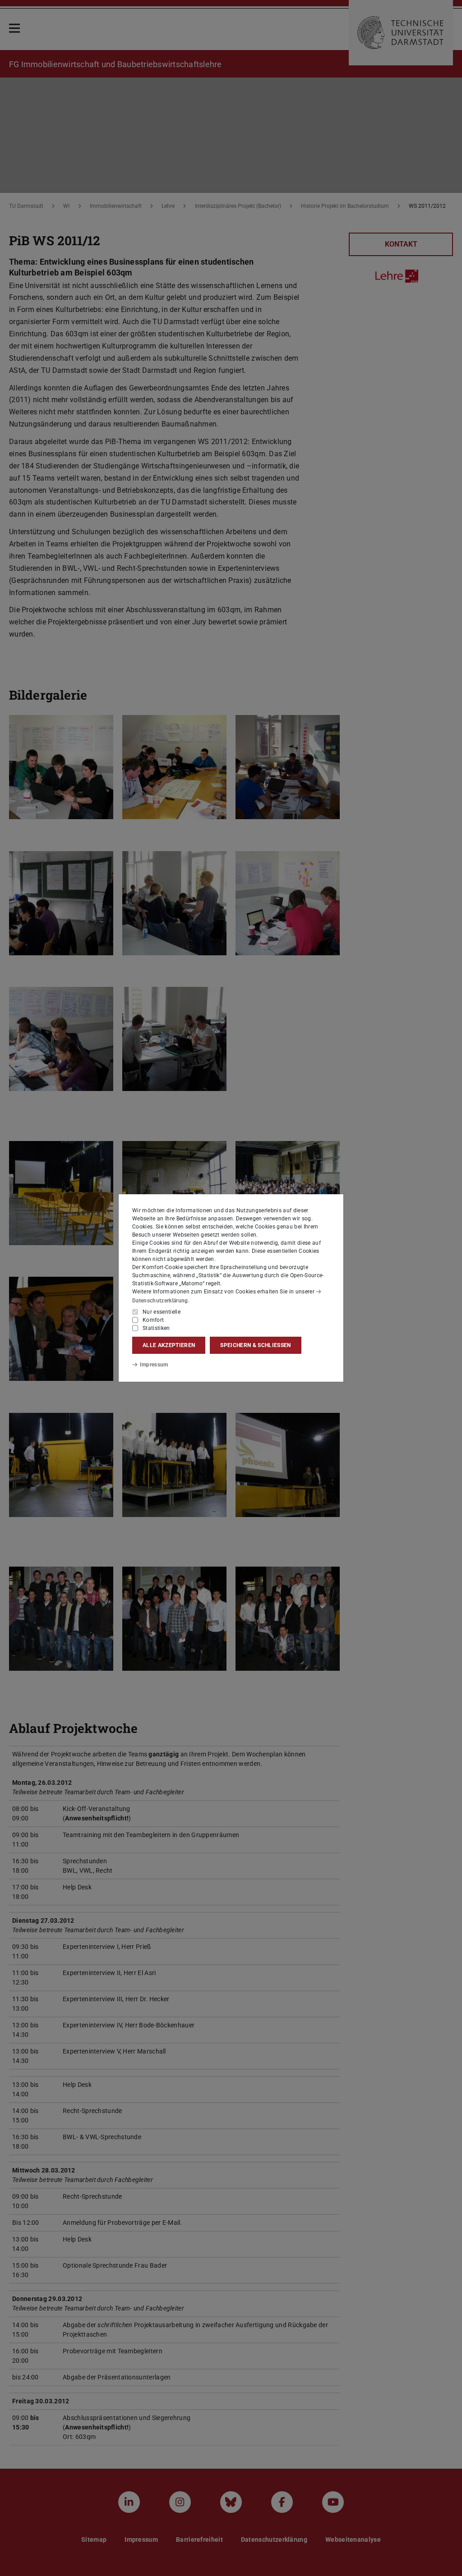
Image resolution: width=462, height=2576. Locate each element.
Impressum (154, 1365)
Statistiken (156, 1328)
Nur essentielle (162, 1312)
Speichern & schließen (255, 1345)
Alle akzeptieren (169, 1345)
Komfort (153, 1320)
